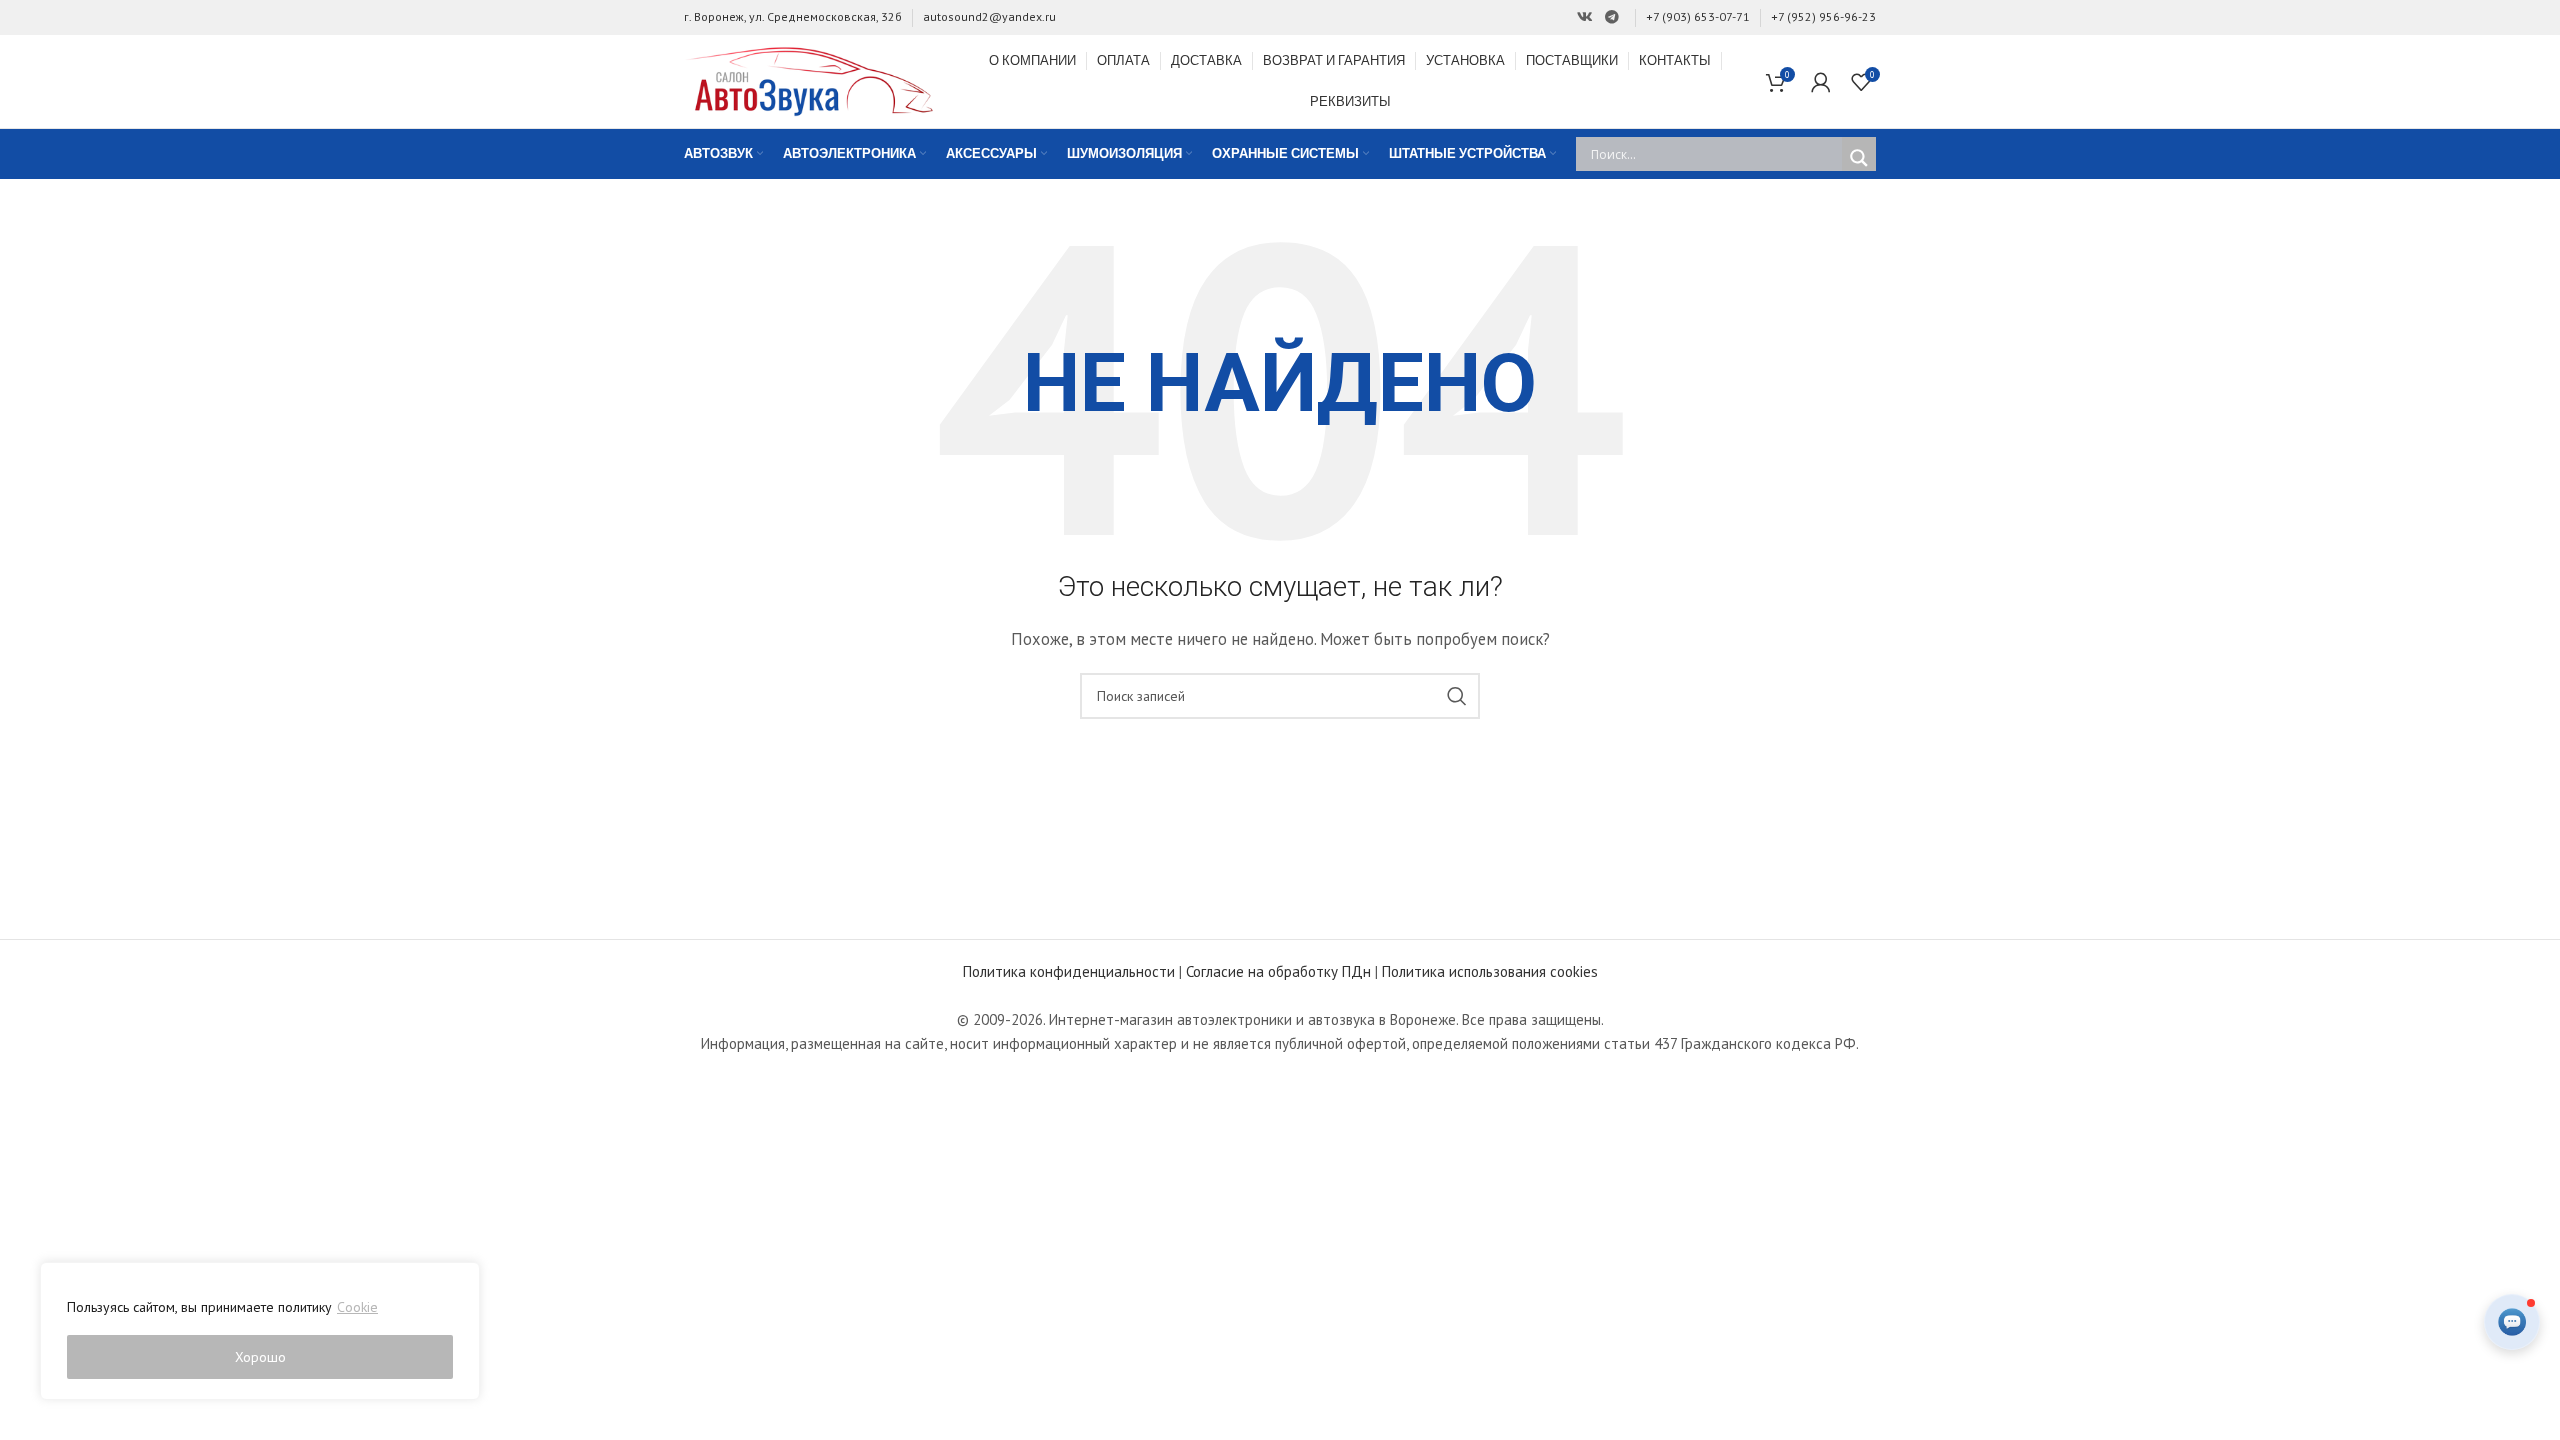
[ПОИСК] (1457, 696)
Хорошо (260, 1357)
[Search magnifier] (1859, 158)
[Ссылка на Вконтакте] (1585, 17)
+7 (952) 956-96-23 (1823, 16)
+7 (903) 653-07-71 (1698, 16)
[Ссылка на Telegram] (1612, 17)
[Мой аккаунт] (1821, 82)
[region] (260, 1331)
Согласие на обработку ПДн (1278, 971)
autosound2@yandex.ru (989, 16)
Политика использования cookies (1490, 971)
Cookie (357, 1307)
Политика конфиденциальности (1069, 971)
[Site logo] (809, 79)
